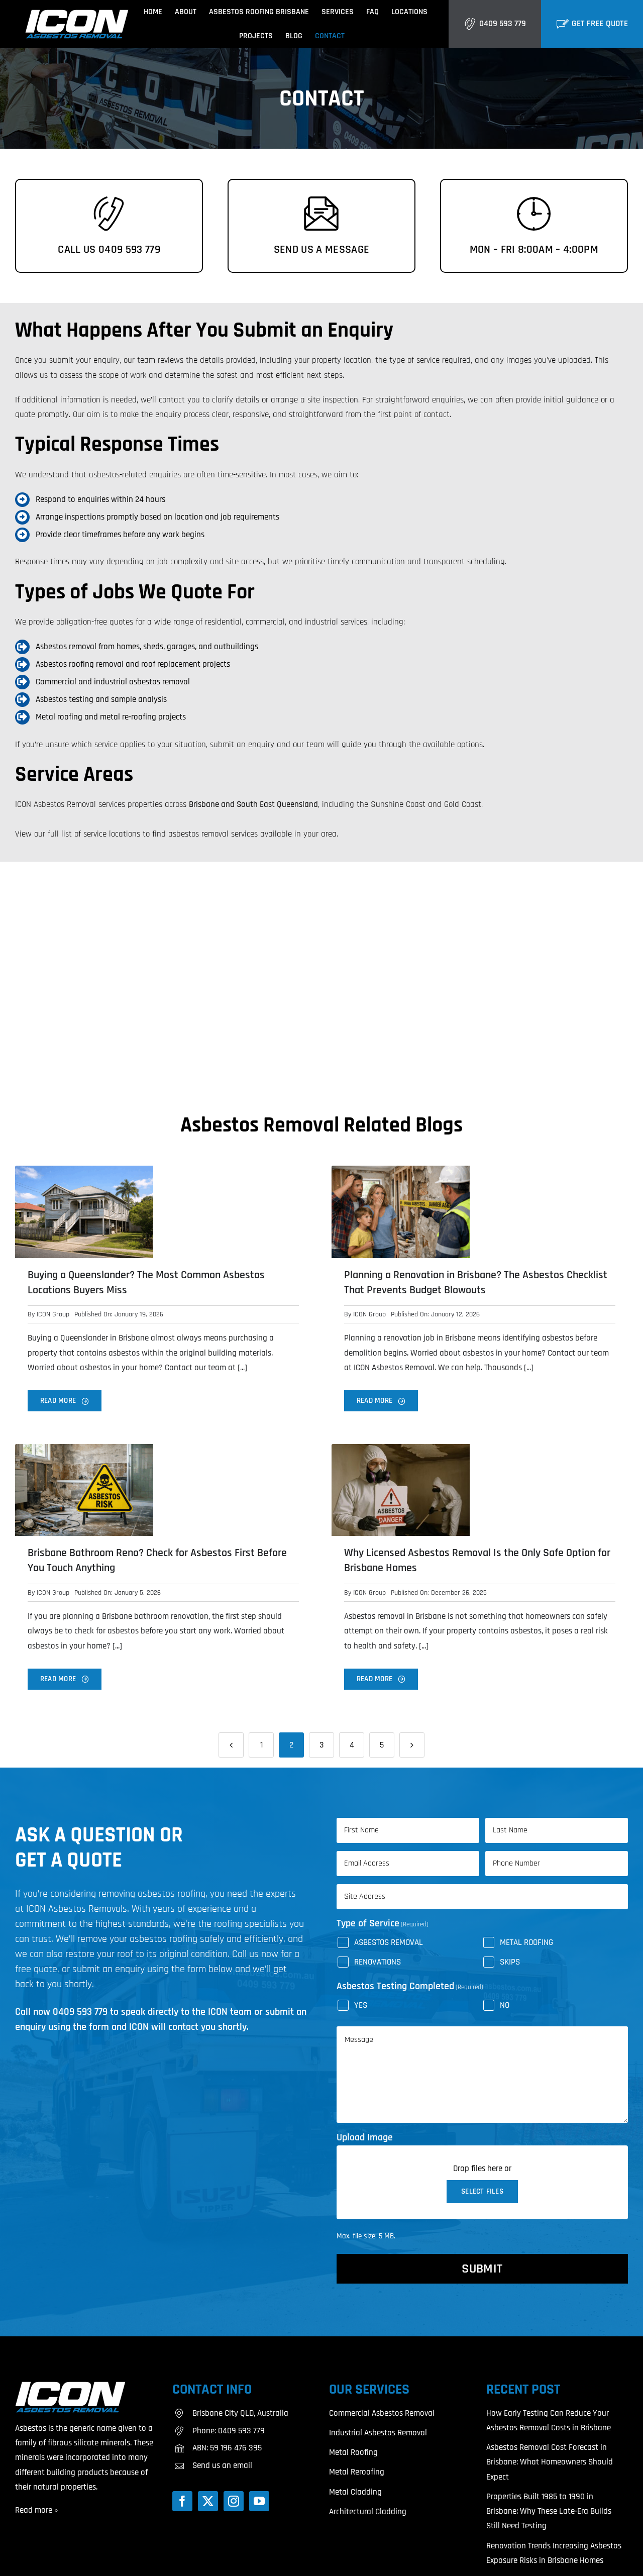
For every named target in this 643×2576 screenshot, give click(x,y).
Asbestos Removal (389, 1942)
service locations (112, 834)
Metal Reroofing (357, 2472)
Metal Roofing (526, 1942)
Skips (510, 1962)
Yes (361, 2005)
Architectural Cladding (368, 2512)
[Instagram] (234, 2501)
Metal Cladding (355, 2492)
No (505, 2005)
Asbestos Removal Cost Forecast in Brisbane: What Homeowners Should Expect (550, 2462)
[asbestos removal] (77, 14)
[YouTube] (259, 2501)
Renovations (378, 1962)
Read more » (36, 2510)
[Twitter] (208, 2501)
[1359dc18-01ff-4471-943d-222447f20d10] (84, 1448)
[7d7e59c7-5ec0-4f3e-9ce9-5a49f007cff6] (84, 1170)
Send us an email (222, 2465)
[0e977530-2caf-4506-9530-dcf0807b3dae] (401, 1170)
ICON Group (53, 1314)
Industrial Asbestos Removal (378, 2433)
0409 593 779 (503, 24)
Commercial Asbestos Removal (382, 2413)
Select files (482, 2191)
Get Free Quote (600, 24)
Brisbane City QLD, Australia (240, 2413)
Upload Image (365, 2137)
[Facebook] (182, 2501)
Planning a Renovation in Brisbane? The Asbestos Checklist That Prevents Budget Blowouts (476, 1283)
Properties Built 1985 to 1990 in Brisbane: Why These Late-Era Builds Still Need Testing (549, 2511)
